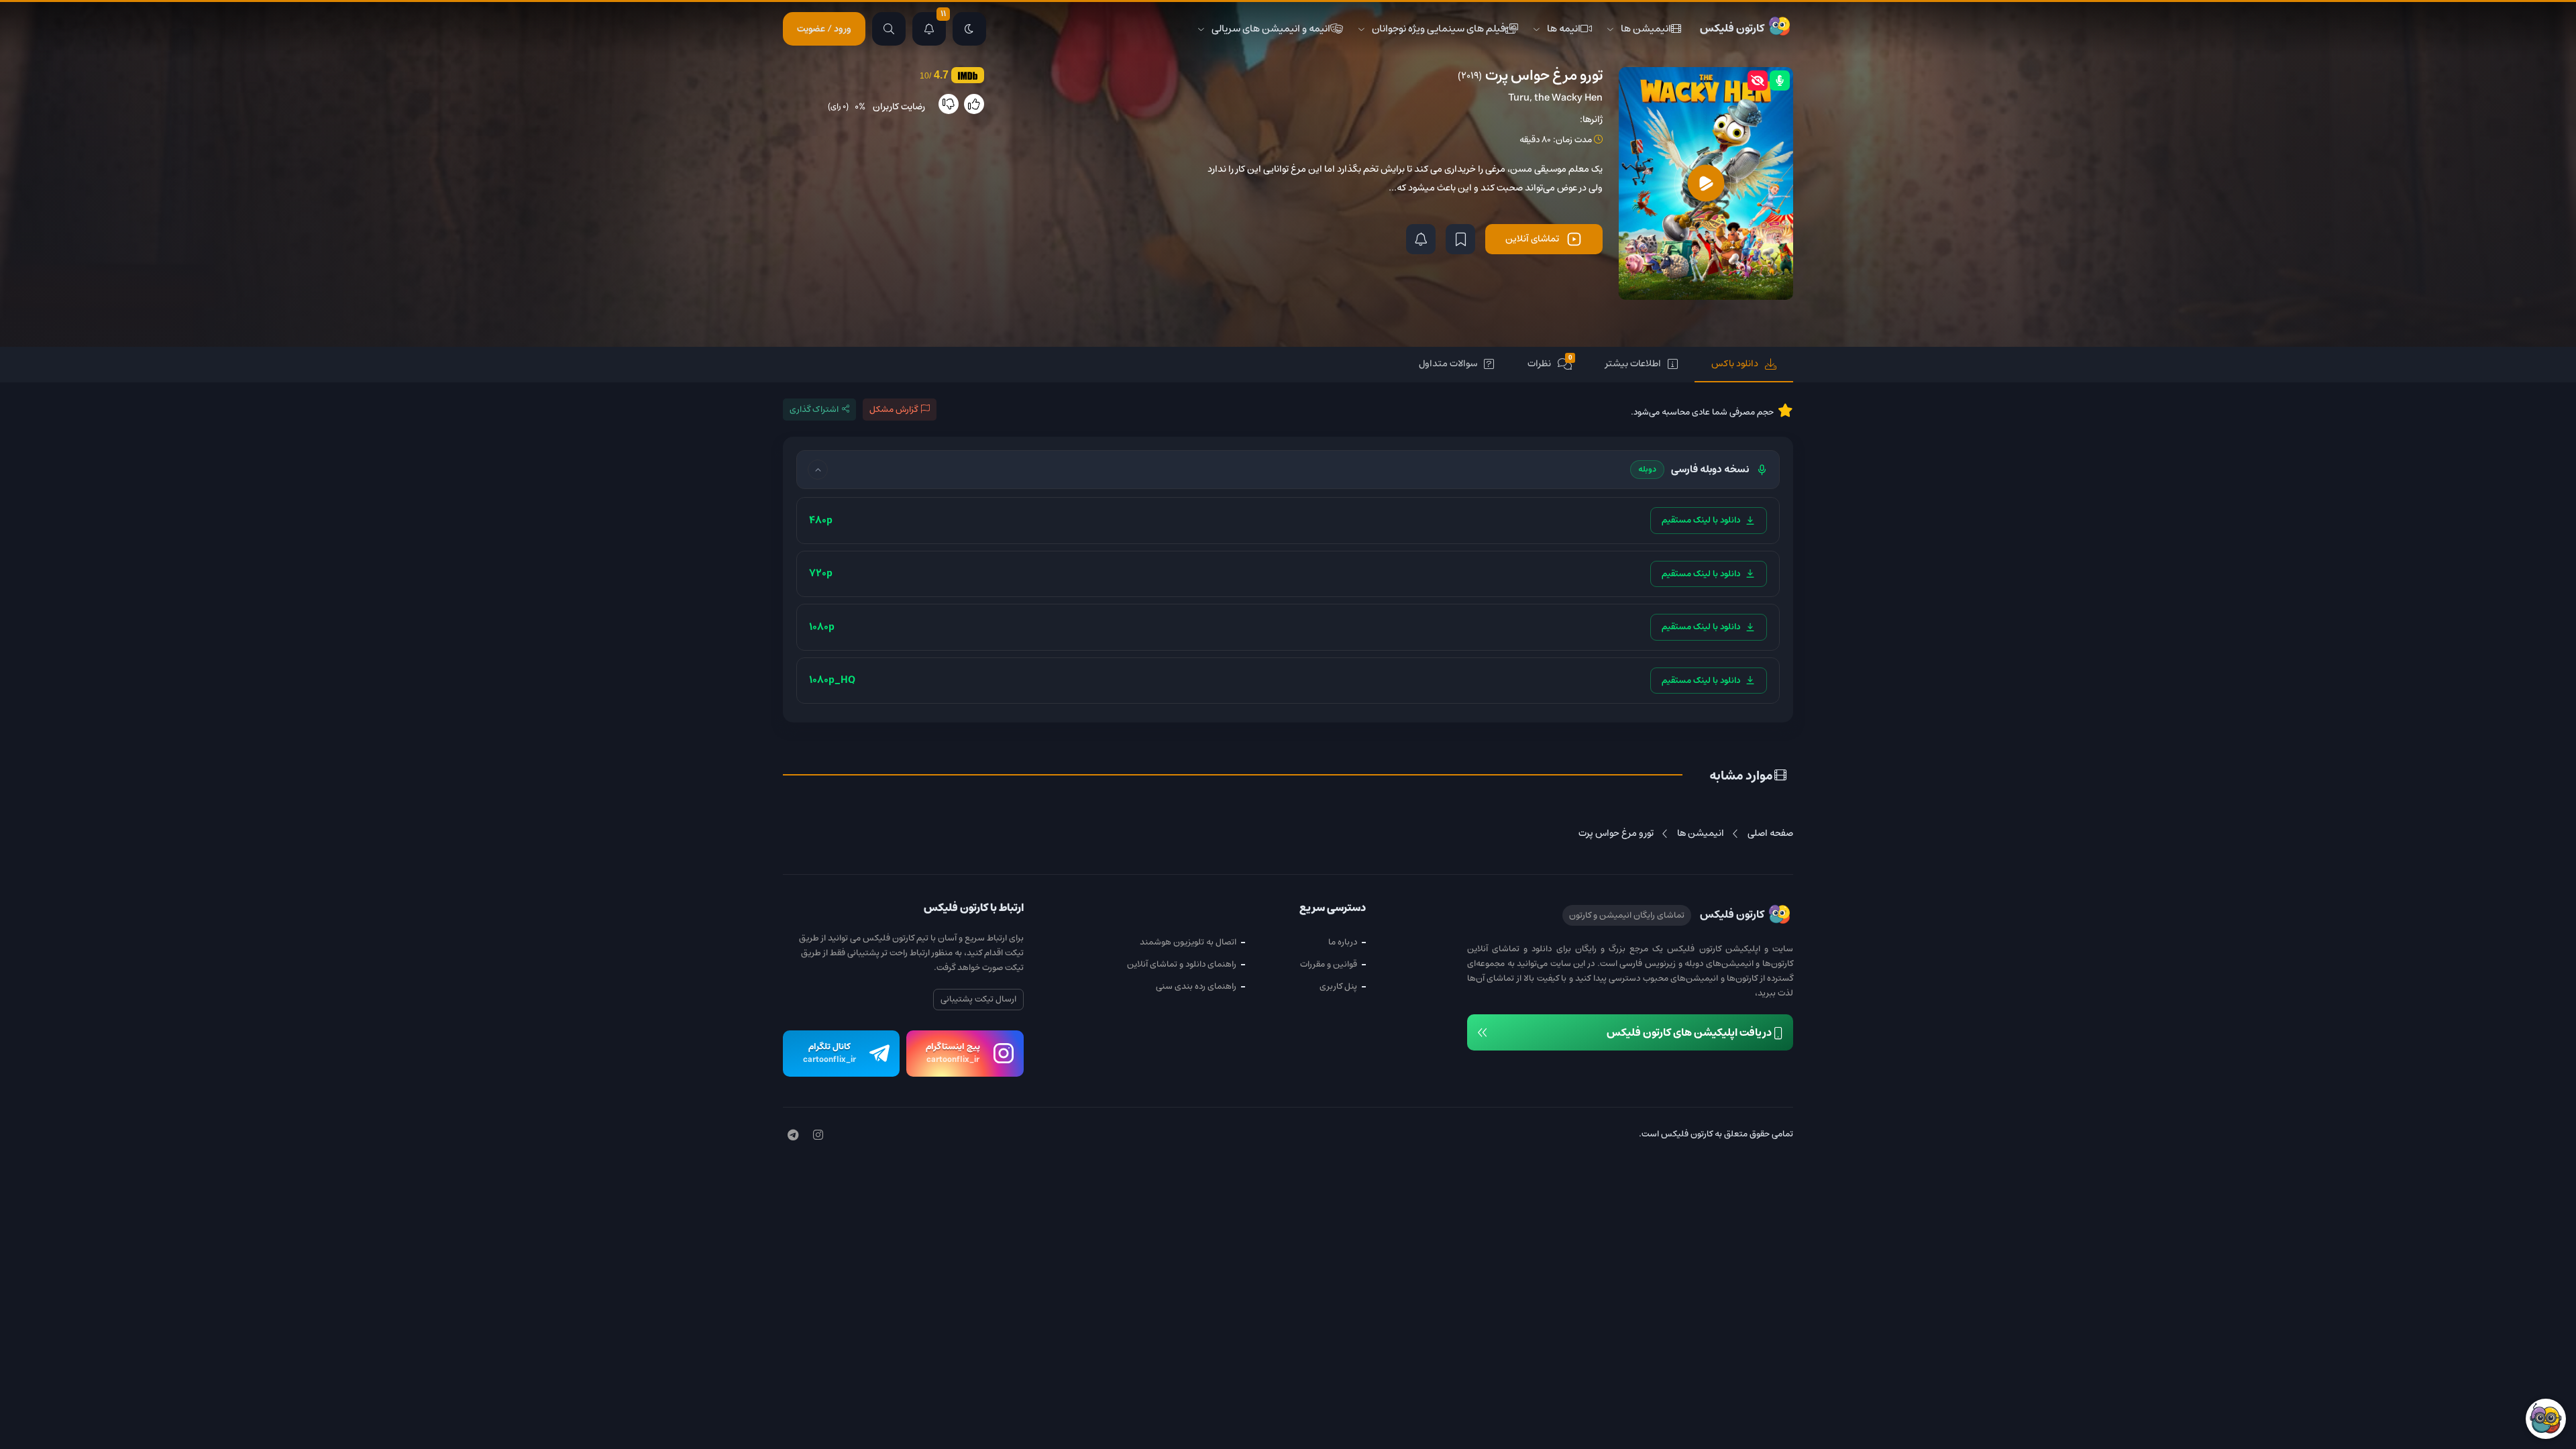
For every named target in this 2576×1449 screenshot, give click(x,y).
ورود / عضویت (824, 29)
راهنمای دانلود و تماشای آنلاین (1182, 964)
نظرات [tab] (1550, 363)
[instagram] (818, 1136)
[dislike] (949, 104)
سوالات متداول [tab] (1448, 364)
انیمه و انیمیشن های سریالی (1271, 29)
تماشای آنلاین (1532, 239)
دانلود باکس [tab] (1735, 364)
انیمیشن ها (1646, 29)
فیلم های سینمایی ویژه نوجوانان (1439, 29)
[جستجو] (889, 29)
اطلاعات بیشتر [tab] (1633, 364)
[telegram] (793, 1136)
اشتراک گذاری (814, 410)
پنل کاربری (1338, 986)
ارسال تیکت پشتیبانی (978, 999)
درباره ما (1343, 942)
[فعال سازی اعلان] (1421, 239)
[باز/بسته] (818, 470)
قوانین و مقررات (1329, 964)
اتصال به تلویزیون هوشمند (1188, 942)
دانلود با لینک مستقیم (1701, 520)
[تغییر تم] (969, 29)
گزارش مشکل (894, 410)
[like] (974, 104)
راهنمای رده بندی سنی (1196, 986)
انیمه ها (1564, 29)
